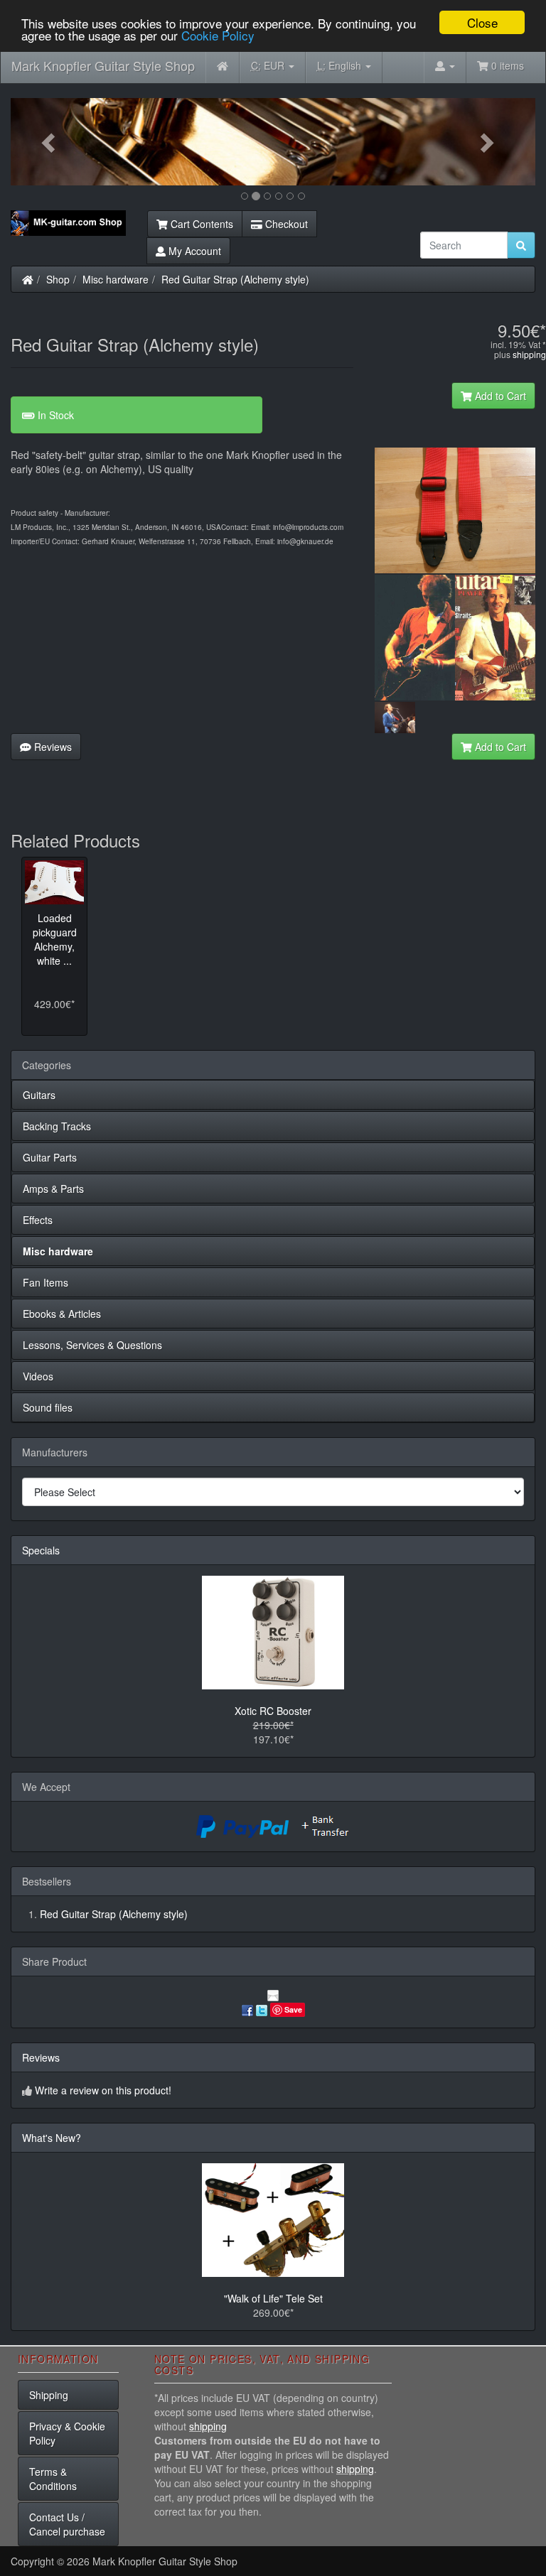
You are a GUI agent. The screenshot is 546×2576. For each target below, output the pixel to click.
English (341, 65)
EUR (269, 65)
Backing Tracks (57, 1126)
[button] (50, 142)
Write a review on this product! (103, 2090)
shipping (529, 354)
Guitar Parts (50, 1157)
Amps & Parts (53, 1189)
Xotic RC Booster (273, 1711)
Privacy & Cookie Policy (67, 2433)
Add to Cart (499, 396)
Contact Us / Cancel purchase (67, 2524)
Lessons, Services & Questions (92, 1345)
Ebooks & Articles (62, 1314)
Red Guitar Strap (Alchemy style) (235, 279)
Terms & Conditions (53, 2479)
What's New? (52, 2138)
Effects (38, 1220)
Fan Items (45, 1282)
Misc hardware (116, 279)
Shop (58, 279)
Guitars (39, 1095)
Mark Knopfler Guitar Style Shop (103, 65)
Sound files (48, 1407)
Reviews (52, 747)
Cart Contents (200, 224)
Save (293, 2009)
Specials (41, 1550)
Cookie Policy (218, 35)
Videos (38, 1376)
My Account (193, 251)
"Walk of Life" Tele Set (273, 2298)
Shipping (49, 2395)
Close (482, 22)
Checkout (285, 224)
